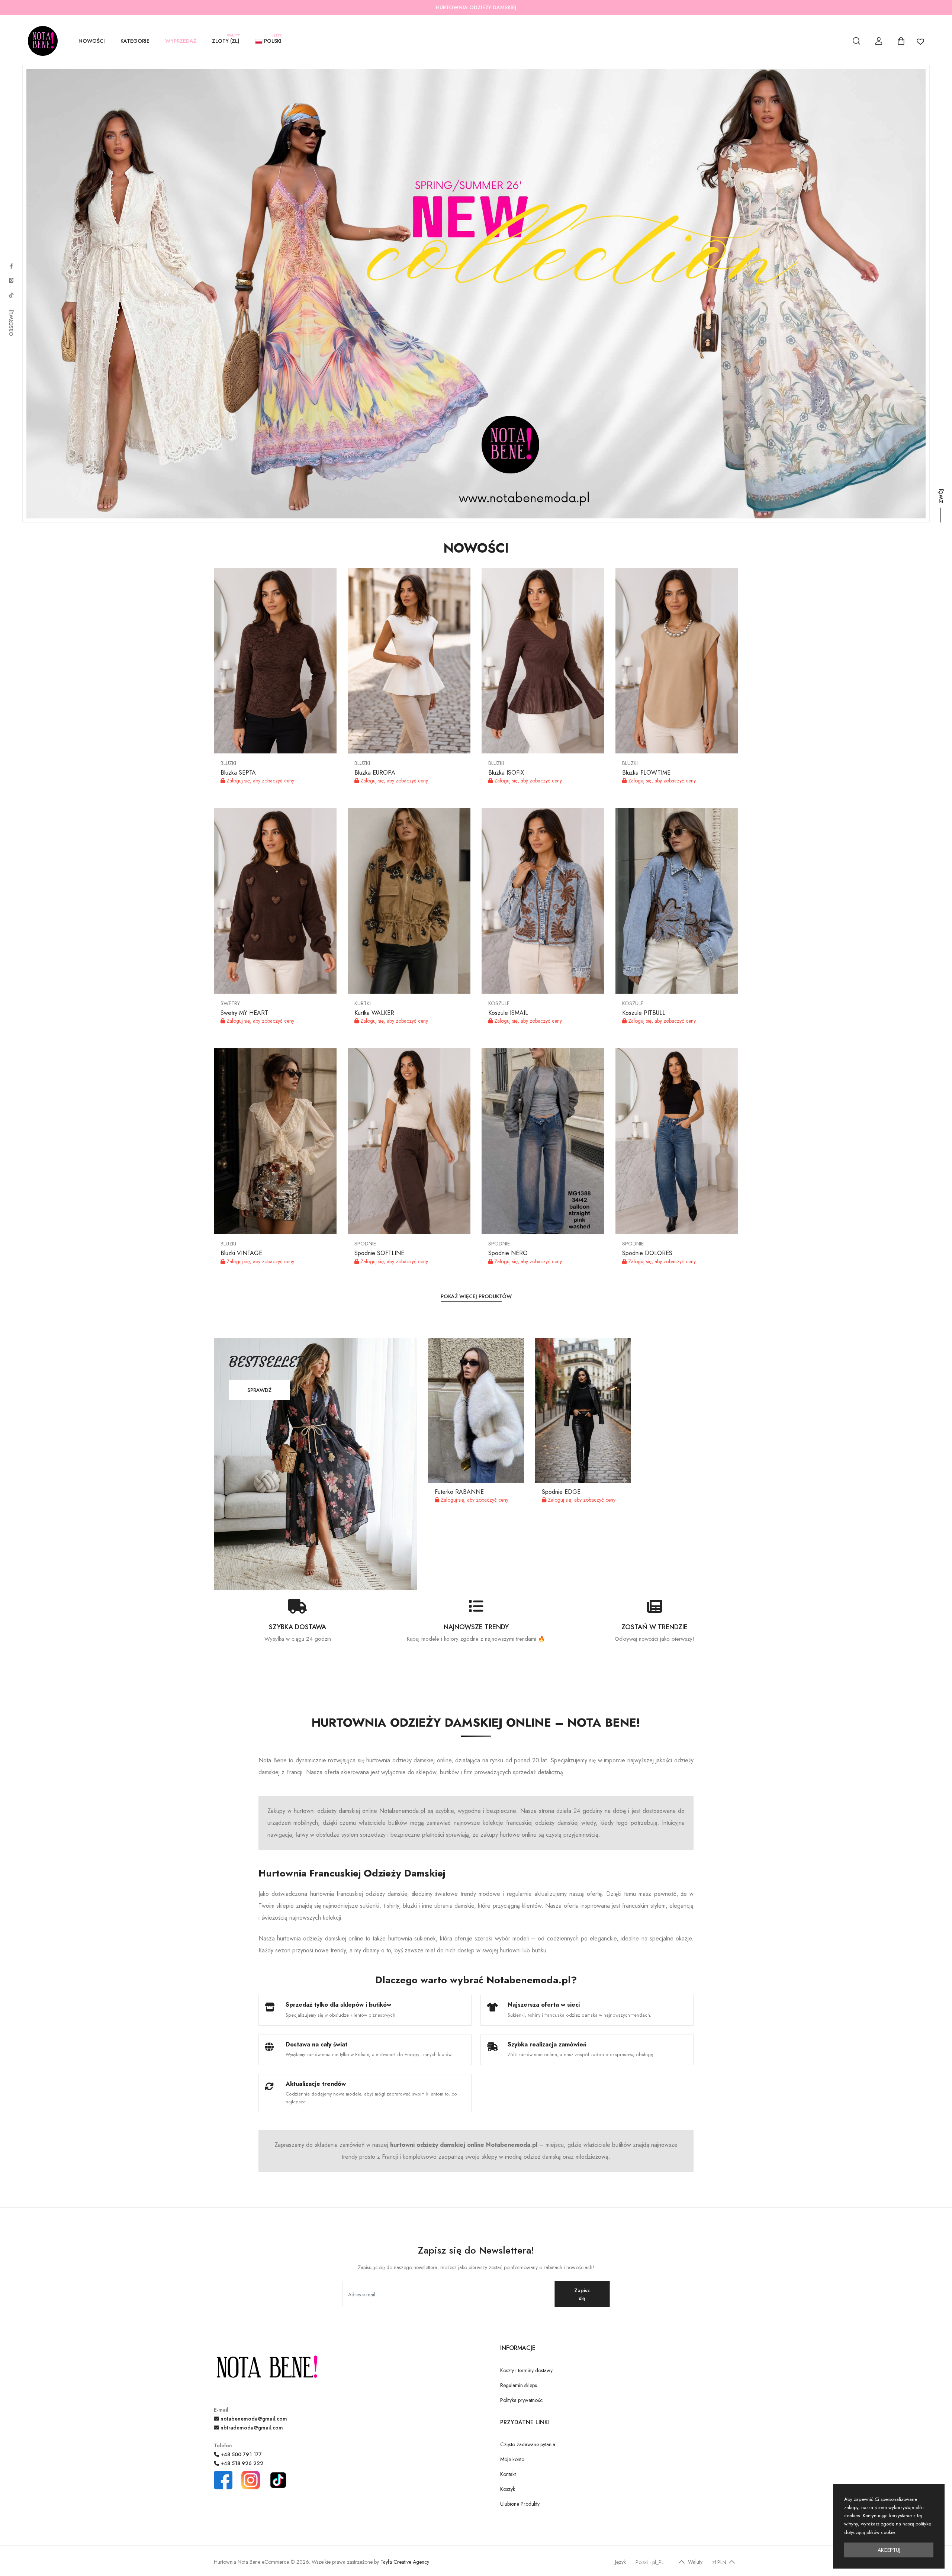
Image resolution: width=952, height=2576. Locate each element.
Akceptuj (889, 2550)
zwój (941, 502)
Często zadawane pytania (528, 2444)
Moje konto (512, 2459)
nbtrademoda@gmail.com (251, 2428)
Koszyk (508, 2489)
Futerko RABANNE (459, 1492)
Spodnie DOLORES (647, 1253)
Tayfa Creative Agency (405, 2562)
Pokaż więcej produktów (476, 1296)
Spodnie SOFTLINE (379, 1253)
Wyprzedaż (181, 41)
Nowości (92, 41)
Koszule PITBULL (644, 1013)
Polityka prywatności (522, 2400)
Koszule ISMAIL (508, 1013)
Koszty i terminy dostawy (526, 2370)
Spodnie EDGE (561, 1492)
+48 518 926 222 (241, 2463)
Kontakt (508, 2474)
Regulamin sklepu (519, 2385)
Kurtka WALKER (374, 1013)
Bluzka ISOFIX (506, 773)
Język (620, 2562)
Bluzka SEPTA (238, 773)
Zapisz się (582, 2294)
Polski (272, 40)
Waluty (695, 2562)
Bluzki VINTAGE (241, 1253)
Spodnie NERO (508, 1253)
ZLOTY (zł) (226, 40)
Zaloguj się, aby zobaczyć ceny (260, 781)
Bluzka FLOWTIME (646, 773)
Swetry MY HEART (244, 1013)
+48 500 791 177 (240, 2454)
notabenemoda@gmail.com (253, 2419)
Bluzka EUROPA (375, 773)
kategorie (135, 41)
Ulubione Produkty (520, 2504)
